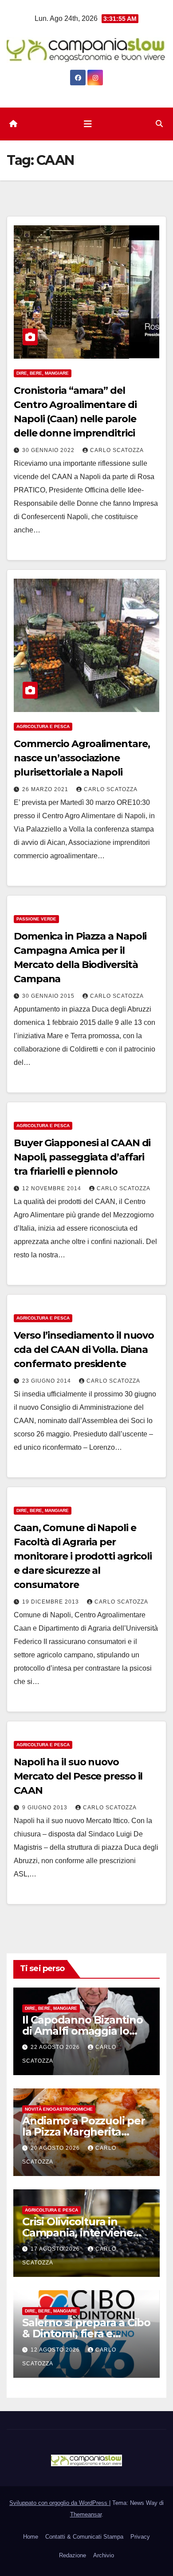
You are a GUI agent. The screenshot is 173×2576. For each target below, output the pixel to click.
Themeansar (86, 2514)
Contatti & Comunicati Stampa (84, 2537)
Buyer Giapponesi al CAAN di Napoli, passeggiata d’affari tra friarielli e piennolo (82, 1157)
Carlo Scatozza (117, 450)
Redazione (73, 2555)
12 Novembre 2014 (53, 1188)
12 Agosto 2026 (56, 2350)
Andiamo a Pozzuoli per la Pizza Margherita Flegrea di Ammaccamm (86, 2132)
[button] (159, 124)
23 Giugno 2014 (47, 1381)
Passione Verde (36, 919)
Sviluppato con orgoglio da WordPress (59, 2503)
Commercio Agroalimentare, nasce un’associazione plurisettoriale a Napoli (82, 758)
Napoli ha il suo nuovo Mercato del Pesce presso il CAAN (78, 1776)
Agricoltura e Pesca (43, 726)
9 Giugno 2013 (46, 1808)
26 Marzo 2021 (46, 789)
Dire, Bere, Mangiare (43, 373)
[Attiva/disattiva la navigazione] (88, 124)
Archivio (104, 2555)
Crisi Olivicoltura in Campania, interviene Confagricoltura (78, 2233)
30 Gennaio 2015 (49, 996)
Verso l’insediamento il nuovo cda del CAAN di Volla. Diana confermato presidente (84, 1350)
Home (31, 2537)
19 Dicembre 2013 (51, 1602)
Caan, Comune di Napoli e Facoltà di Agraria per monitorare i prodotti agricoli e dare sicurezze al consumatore (83, 1556)
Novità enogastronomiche (59, 2109)
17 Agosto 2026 (56, 2249)
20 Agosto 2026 (56, 2148)
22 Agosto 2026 (56, 2047)
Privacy (140, 2537)
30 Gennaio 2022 (49, 450)
